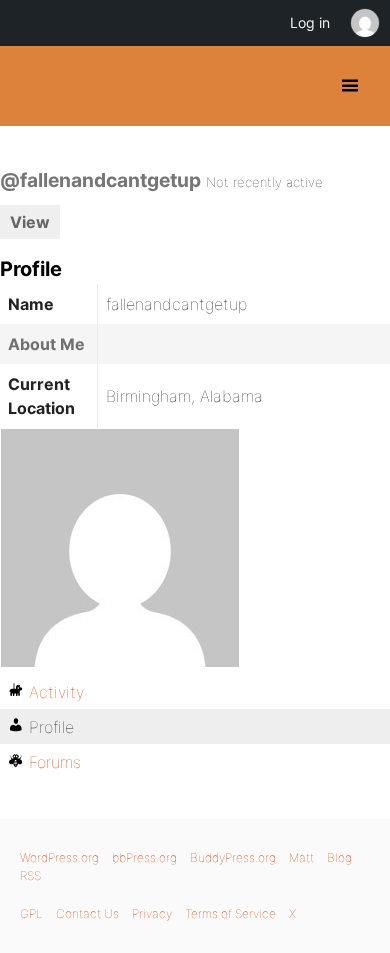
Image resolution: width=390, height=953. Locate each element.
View (30, 222)
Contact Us (87, 913)
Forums (55, 762)
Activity (56, 692)
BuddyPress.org (32, 86)
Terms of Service (230, 913)
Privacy (152, 913)
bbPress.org (144, 857)
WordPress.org (59, 857)
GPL (31, 913)
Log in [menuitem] (310, 22)
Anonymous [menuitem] (364, 23)
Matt (301, 857)
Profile (51, 727)
